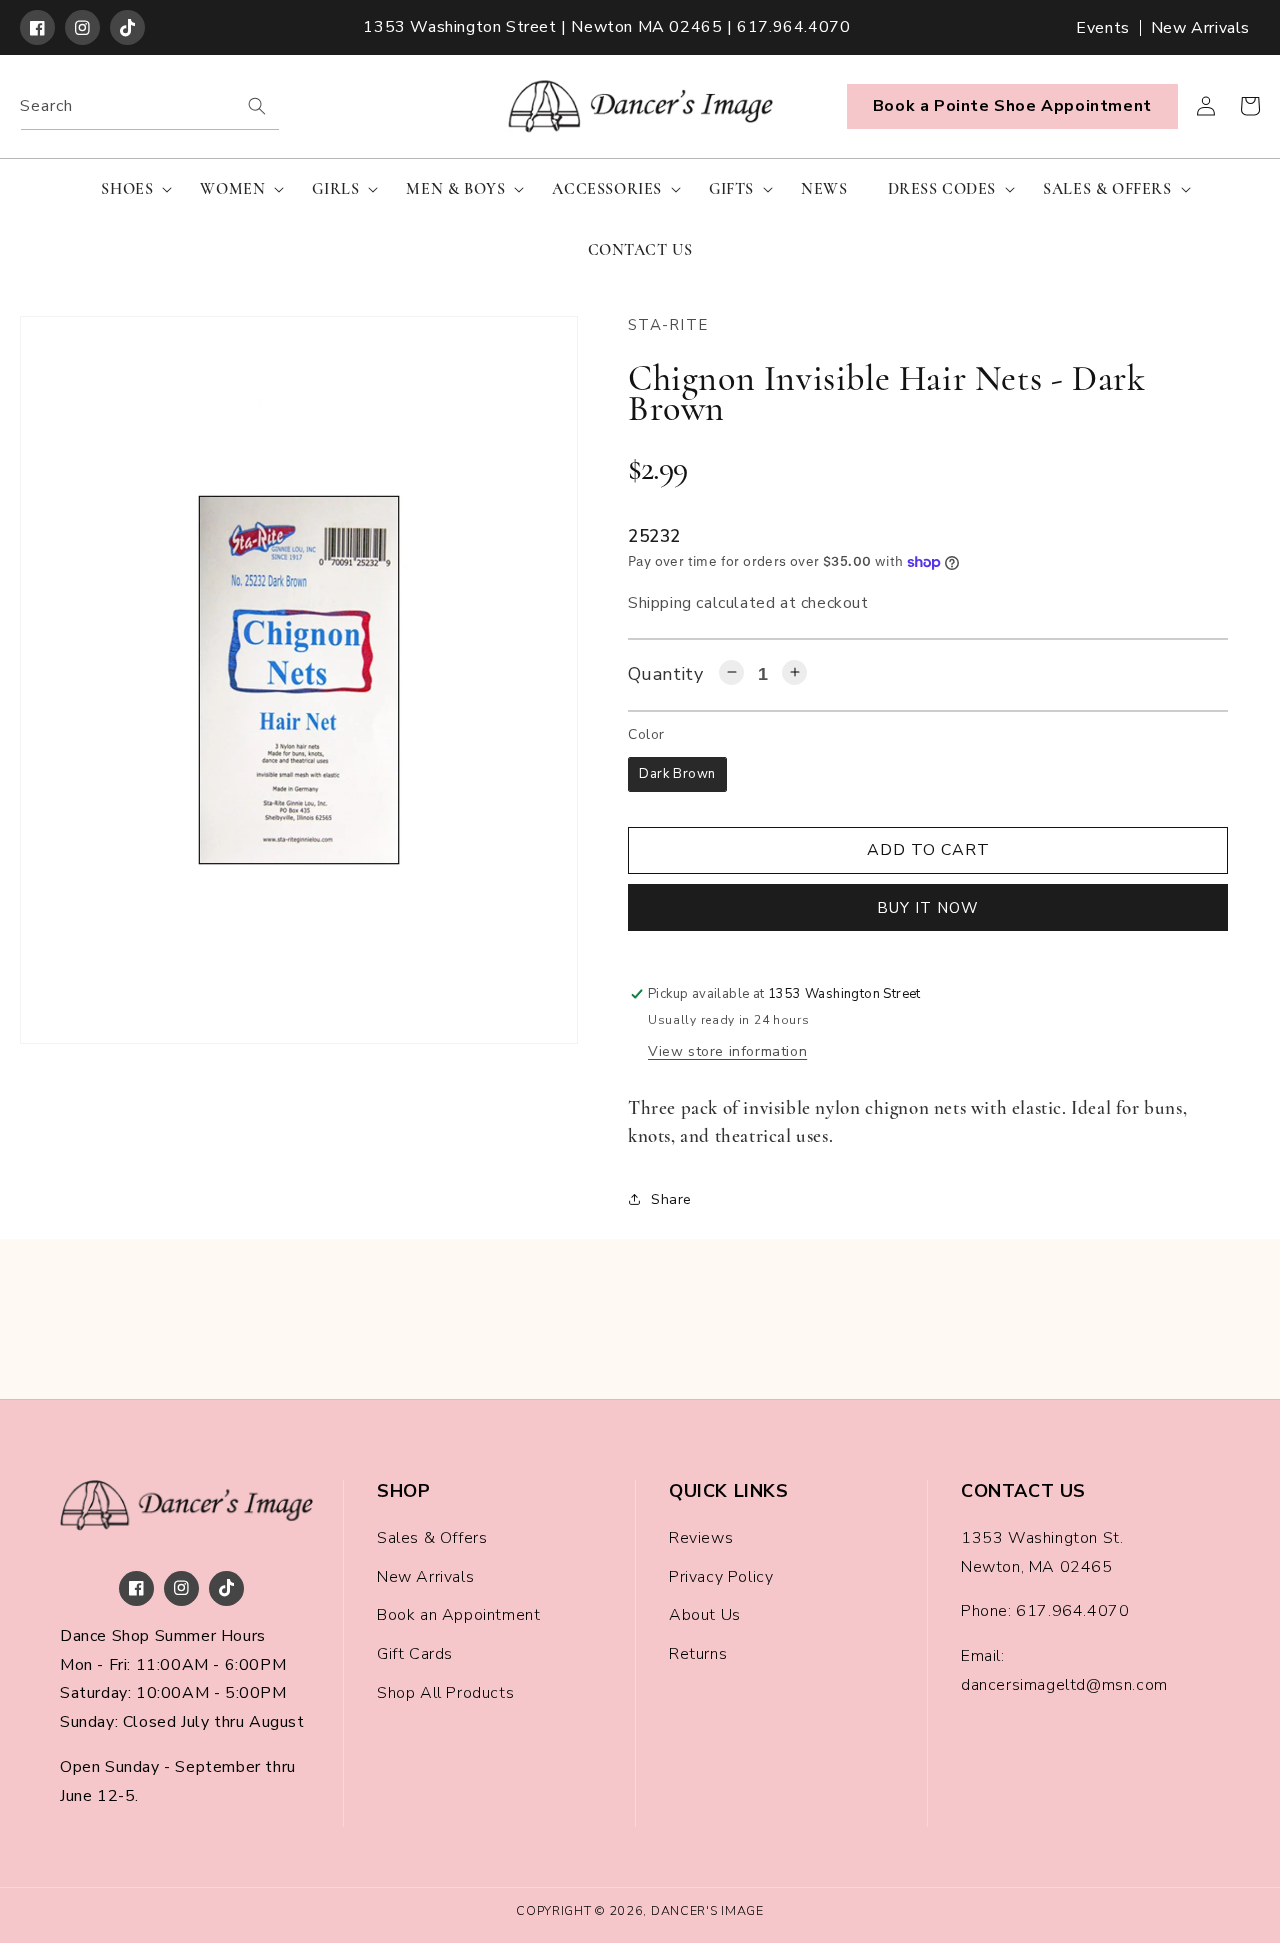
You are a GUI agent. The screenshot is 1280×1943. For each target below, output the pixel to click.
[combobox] (150, 106)
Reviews (701, 1538)
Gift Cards (415, 1654)
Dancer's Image (707, 1910)
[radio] (677, 774)
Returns (698, 1654)
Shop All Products (445, 1693)
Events (1103, 28)
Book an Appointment (458, 1615)
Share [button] (671, 1199)
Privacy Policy (721, 1577)
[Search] (257, 106)
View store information (727, 1051)
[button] (130, 189)
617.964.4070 (1072, 1611)
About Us (705, 1615)
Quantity (665, 674)
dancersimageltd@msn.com (1064, 1685)
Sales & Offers (432, 1538)
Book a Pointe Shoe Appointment (1012, 106)
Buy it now (928, 908)
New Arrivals (1200, 28)
